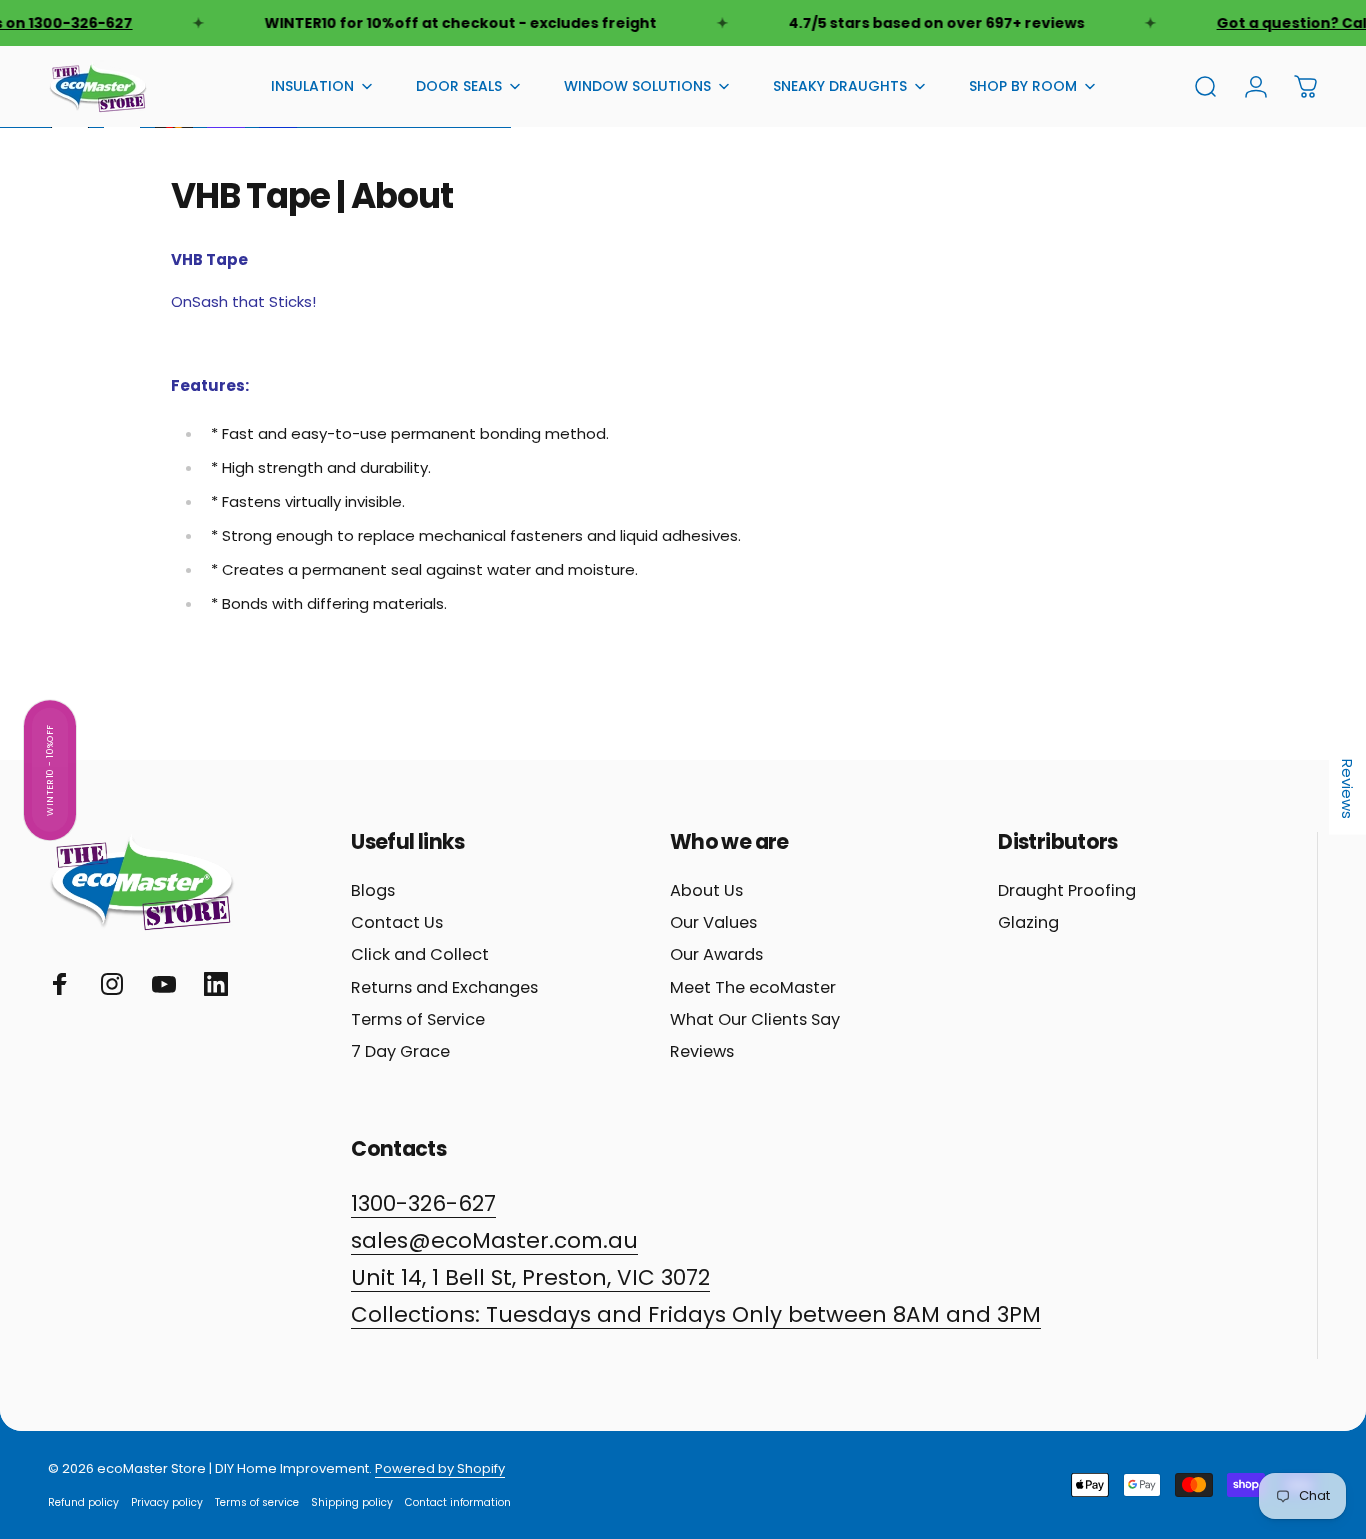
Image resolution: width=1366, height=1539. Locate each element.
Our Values (713, 923)
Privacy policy (167, 1502)
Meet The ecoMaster (753, 988)
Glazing (1028, 923)
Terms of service (257, 1502)
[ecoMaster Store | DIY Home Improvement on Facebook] (60, 984)
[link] (696, 1315)
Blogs (373, 891)
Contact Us (397, 923)
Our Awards (716, 955)
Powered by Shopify (440, 1468)
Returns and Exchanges (444, 988)
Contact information (458, 1502)
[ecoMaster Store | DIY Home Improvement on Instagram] (112, 984)
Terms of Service (418, 1020)
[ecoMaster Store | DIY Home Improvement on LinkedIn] (216, 984)
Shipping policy (352, 1502)
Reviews (702, 1052)
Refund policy (83, 1502)
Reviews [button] (1347, 788)
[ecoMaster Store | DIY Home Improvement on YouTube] (164, 984)
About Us (706, 891)
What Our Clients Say (755, 1020)
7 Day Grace (400, 1052)
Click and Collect (420, 955)
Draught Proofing (1067, 891)
